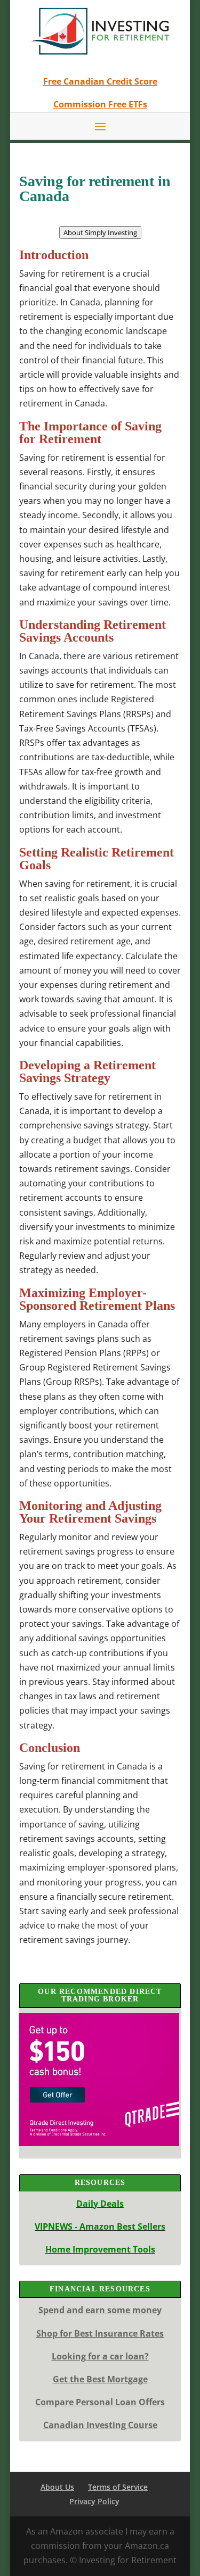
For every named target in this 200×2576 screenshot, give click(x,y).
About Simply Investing (100, 232)
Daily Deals (100, 2204)
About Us (57, 2487)
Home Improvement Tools (100, 2249)
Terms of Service (118, 2487)
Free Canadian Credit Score (100, 81)
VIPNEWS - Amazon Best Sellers (100, 2226)
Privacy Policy (94, 2501)
